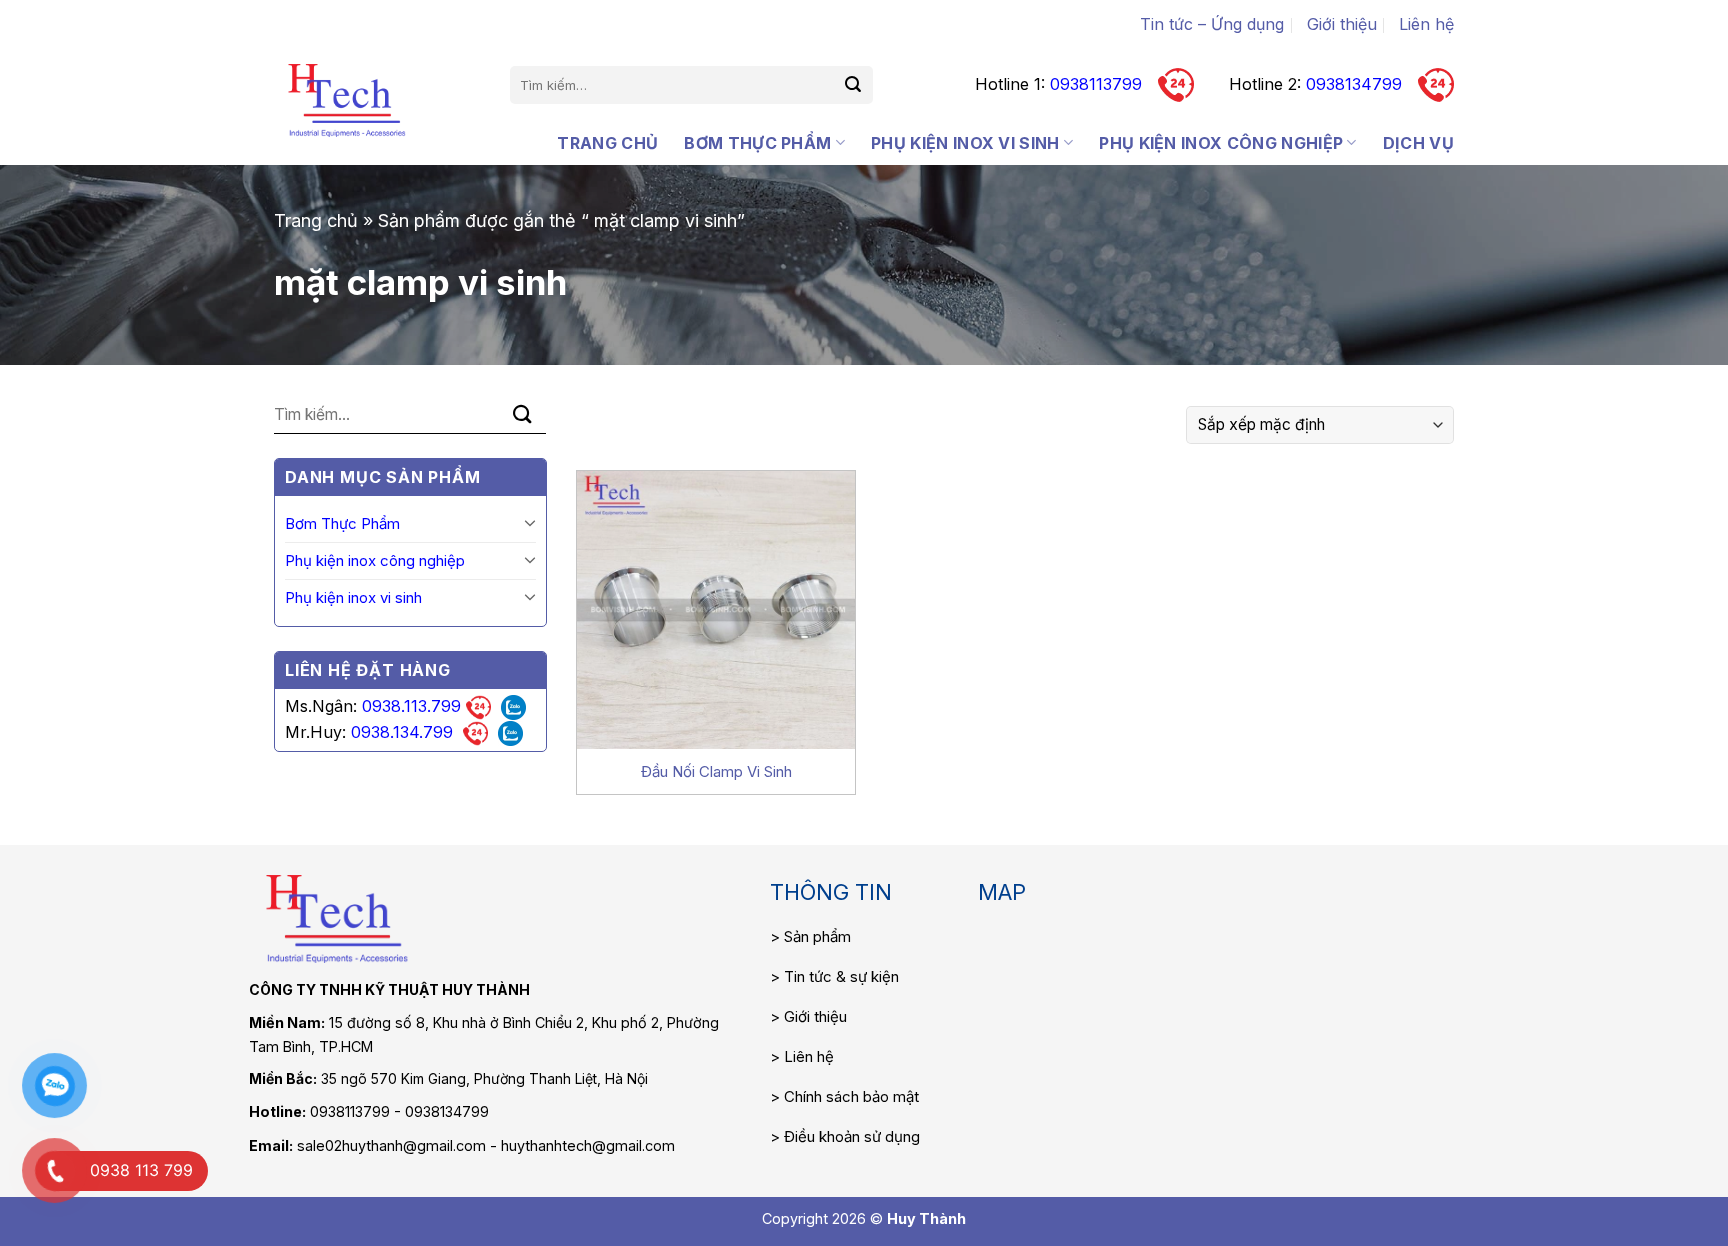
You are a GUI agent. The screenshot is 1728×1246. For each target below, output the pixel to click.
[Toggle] (530, 522)
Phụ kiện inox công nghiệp (1221, 143)
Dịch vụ (1418, 143)
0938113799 (1096, 84)
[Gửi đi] (853, 85)
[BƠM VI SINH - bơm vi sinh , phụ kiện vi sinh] (346, 100)
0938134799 (1354, 84)
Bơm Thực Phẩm (757, 143)
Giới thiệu (1342, 24)
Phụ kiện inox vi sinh (965, 143)
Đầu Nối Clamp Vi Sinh (716, 771)
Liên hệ (1426, 24)
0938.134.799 (402, 732)
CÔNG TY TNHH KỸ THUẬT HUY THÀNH (389, 989)
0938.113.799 (411, 706)
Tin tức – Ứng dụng (1212, 24)
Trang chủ (607, 143)
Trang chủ (316, 220)
